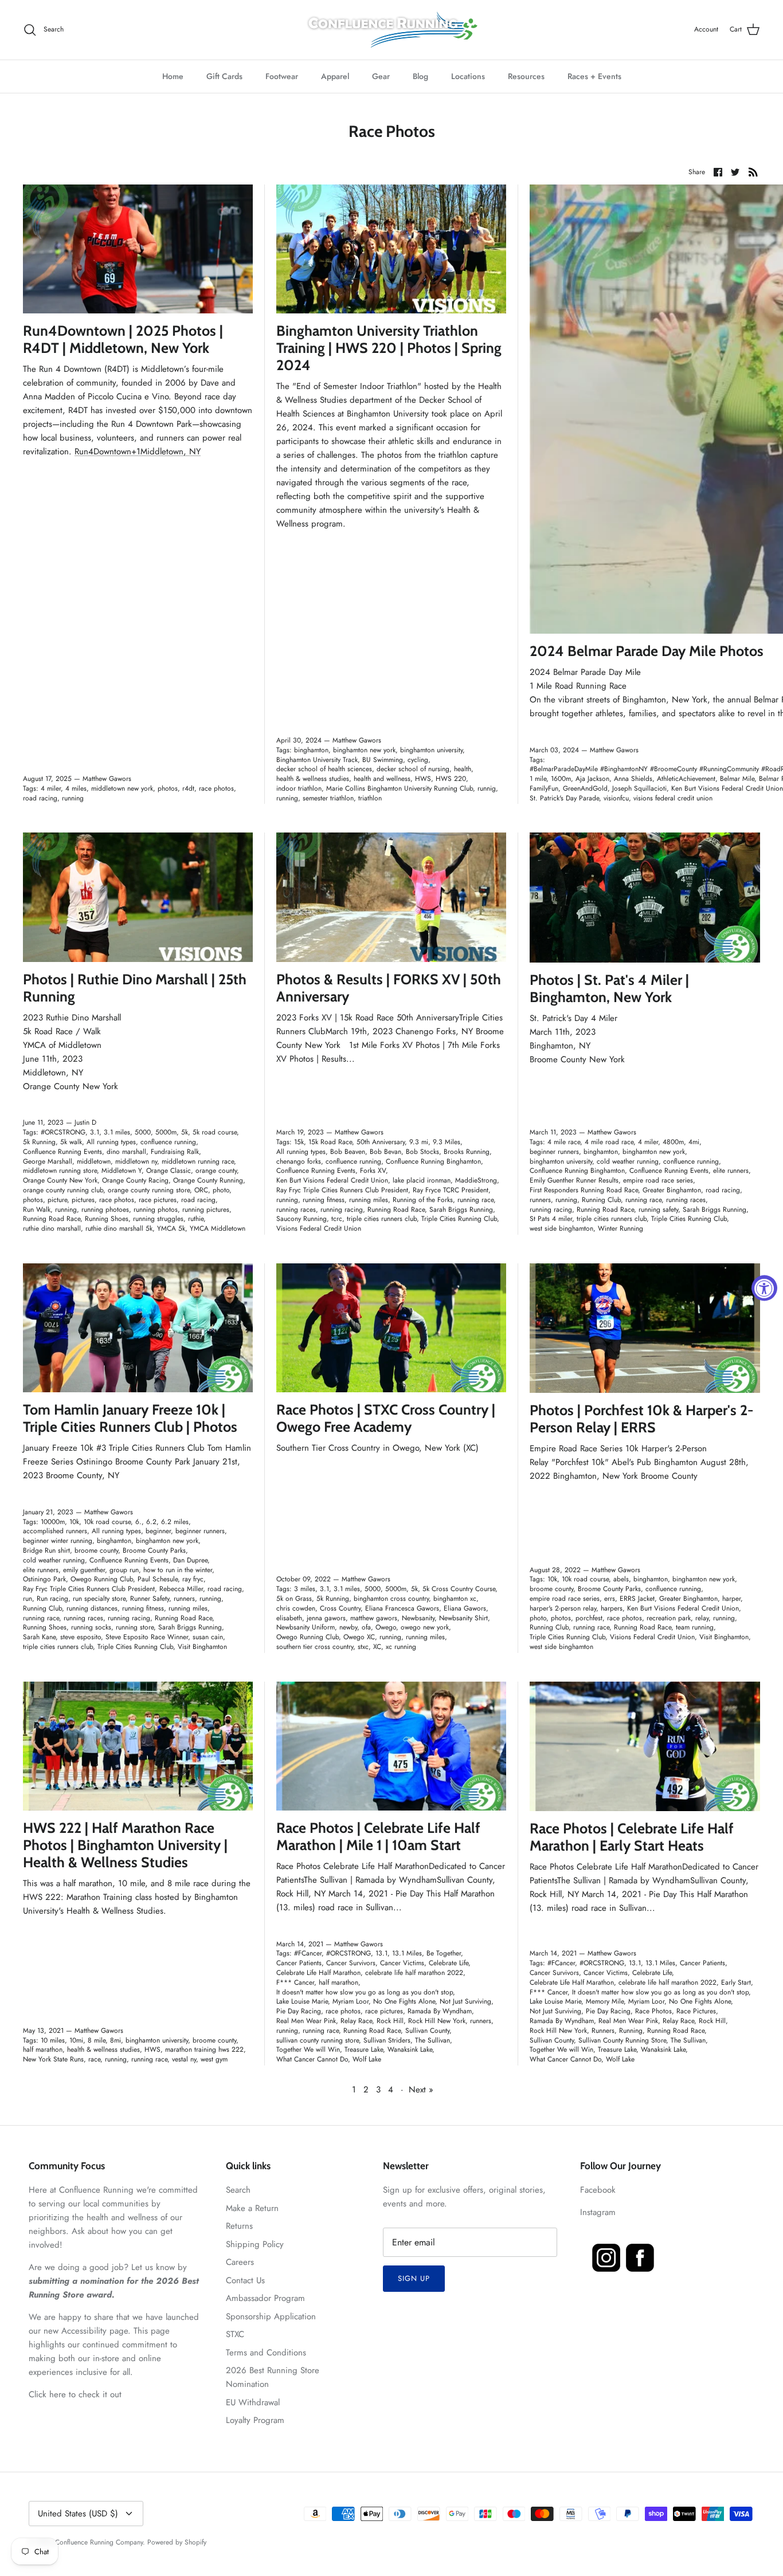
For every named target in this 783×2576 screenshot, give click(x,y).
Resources (526, 76)
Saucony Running (302, 1219)
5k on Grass (294, 1599)
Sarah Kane (39, 1637)
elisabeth (289, 1618)
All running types (111, 1142)
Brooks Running (467, 1152)
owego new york (425, 1627)
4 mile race (564, 1142)
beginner (158, 1531)
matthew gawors (374, 1618)
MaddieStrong (476, 1180)
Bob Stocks (422, 1152)
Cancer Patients (299, 1963)
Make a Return (252, 2208)
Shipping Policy (255, 2244)
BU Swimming (383, 760)
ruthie (196, 1219)
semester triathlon (328, 798)
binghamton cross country (391, 1599)
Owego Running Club (102, 1579)
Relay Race (356, 2021)
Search (238, 2190)
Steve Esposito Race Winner (147, 1637)
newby (348, 1627)
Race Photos (653, 2011)
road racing (40, 798)
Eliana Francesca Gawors (402, 1608)
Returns (239, 2226)
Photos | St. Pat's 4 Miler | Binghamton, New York (609, 988)
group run (124, 1570)
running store (135, 1627)
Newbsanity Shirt (463, 1618)
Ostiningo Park (44, 1579)
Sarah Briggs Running (461, 1210)
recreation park (669, 1618)
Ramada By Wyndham (440, 2011)
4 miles (76, 788)
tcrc (337, 1219)
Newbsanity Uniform (306, 1627)
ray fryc (193, 1579)
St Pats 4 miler (551, 1219)
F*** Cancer (295, 1982)
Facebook (598, 2190)
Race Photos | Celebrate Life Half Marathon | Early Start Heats (632, 1837)
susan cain (208, 1637)
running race (475, 1200)
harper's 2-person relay (563, 1608)
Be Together (444, 1953)
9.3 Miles (447, 1142)
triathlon (370, 798)
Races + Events (594, 76)
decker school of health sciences (324, 769)
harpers (612, 1608)
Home (173, 76)
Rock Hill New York (437, 2021)
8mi (116, 2040)
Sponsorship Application (271, 2316)
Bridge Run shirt (46, 1550)
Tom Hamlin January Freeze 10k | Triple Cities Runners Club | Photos (130, 1418)
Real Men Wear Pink (306, 2021)
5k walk (71, 1142)
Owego (386, 1627)
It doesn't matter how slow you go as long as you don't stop (365, 1992)
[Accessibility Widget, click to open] (764, 1288)
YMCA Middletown (218, 1228)
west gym (214, 2059)
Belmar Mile (737, 779)
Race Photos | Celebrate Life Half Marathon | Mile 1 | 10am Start (378, 1836)
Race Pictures (696, 2011)
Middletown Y (122, 1171)
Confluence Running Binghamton (433, 1161)
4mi (694, 1142)
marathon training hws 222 (204, 2049)
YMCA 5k (171, 1228)
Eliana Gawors (465, 1608)
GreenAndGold (585, 788)
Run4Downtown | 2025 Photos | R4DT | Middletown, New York (123, 339)
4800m (673, 1142)
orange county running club (63, 1190)
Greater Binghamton (672, 1190)
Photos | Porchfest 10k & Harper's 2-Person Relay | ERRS (641, 1419)
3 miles (305, 1589)
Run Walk (37, 1210)
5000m (166, 1132)
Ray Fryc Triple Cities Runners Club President (342, 1190)
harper (731, 1599)
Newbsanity (418, 1618)
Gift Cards (224, 76)
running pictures (206, 1210)
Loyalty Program (255, 2420)
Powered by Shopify (177, 2542)
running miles (369, 1200)
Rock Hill (390, 2021)
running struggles (158, 1219)
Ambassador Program (265, 2298)
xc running (401, 1647)
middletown (94, 1161)
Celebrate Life (449, 1963)
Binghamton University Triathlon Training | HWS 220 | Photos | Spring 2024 (389, 348)
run (28, 1599)
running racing (342, 1210)
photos (168, 788)
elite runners (731, 1171)
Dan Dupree (190, 1560)
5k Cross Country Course (459, 1589)
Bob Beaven (348, 1152)
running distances (92, 1608)
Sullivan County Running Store (622, 2040)
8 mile (97, 2040)
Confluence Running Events (62, 1152)
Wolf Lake (367, 2059)
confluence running (168, 1142)
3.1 (95, 1132)
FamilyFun (544, 788)
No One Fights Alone (404, 2001)
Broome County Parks (154, 1550)
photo (221, 1190)
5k (185, 1132)
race (94, 2059)
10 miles (53, 2040)
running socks (91, 1627)
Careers (240, 2262)
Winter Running (620, 1228)
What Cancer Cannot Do (312, 2059)
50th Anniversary (381, 1142)
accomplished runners (55, 1531)
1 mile (538, 779)
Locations (468, 76)
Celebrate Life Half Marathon (318, 1973)
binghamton (311, 750)
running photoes (105, 1210)
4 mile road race (609, 1142)
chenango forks (299, 1161)
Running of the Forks (423, 1200)
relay (702, 1618)
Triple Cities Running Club (459, 1219)
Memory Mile (605, 2001)
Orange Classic (169, 1171)
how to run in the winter (178, 1570)
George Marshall (48, 1161)
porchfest (589, 1618)
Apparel (335, 76)
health (463, 769)
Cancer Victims (402, 1963)
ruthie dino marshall (52, 1228)
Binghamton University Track (317, 760)
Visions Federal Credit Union (319, 1228)
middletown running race (198, 1161)
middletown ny (136, 1161)
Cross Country (340, 1608)
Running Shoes (107, 1219)
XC (377, 1647)
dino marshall (126, 1152)
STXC (235, 2334)
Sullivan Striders (387, 2040)
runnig (487, 788)
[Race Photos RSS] (753, 171)
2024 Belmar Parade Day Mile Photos (647, 651)
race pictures (158, 1200)
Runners (603, 2031)
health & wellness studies (313, 779)
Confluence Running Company (99, 2542)
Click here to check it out (75, 2394)
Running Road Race (52, 1219)
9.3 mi (419, 1142)
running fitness (324, 1200)
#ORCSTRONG (63, 1132)
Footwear (282, 76)
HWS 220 (451, 779)
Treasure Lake (364, 2049)
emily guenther (84, 1570)
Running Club (601, 1200)
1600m (561, 779)
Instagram (598, 2212)
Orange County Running (208, 1180)
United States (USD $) (78, 2514)
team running (695, 1627)
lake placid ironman (422, 1180)
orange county (216, 1171)
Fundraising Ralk (175, 1152)
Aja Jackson (592, 779)
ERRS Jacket (637, 1599)
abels (621, 1579)
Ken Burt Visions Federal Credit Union (332, 1180)
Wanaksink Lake (410, 2049)
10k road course (107, 1522)
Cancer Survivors (351, 1963)
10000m (53, 1522)
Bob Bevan (385, 1152)
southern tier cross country (315, 1647)
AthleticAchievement (686, 779)
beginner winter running (58, 1541)
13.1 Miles (407, 1953)
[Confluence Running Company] (391, 30)
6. (138, 1522)
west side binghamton (561, 1228)
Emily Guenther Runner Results (574, 1180)
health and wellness (382, 779)
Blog (420, 76)
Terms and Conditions (266, 2353)
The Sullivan (432, 2040)
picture (57, 1200)
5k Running (39, 1142)
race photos (216, 788)
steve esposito (81, 1637)
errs (610, 1599)
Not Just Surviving (465, 2001)
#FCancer (308, 1953)
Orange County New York (60, 1180)
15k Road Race (330, 1142)
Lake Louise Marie (302, 2001)
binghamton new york (364, 750)
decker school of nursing (413, 769)
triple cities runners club (382, 1219)
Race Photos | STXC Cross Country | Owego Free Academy (386, 1418)
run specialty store (99, 1599)
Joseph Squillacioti (639, 788)
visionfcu (616, 798)
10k (74, 1522)
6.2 (151, 1522)
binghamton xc (455, 1599)
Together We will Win (308, 2049)
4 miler (51, 788)
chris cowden (296, 1608)
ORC (201, 1190)
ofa (366, 1627)
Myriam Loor (351, 2001)
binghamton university (431, 750)
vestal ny (184, 2059)
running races (296, 1210)
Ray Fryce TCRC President (451, 1190)
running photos (156, 1210)
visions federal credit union (673, 798)
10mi (76, 2040)
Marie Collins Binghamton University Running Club (400, 788)
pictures (83, 1200)
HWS (423, 779)
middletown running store (60, 1171)
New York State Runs (53, 2059)
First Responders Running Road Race (584, 1190)
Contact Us (245, 2280)
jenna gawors (326, 1618)
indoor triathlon (299, 788)
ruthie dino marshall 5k (119, 1228)
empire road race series (658, 1180)
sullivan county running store (318, 2040)
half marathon (43, 2049)
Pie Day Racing (299, 2011)
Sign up (414, 2278)
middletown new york (122, 788)
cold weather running (628, 1161)
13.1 (381, 1953)
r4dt (188, 788)
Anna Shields (633, 779)
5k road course (215, 1132)
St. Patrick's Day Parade (564, 798)
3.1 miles (117, 1132)
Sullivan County (427, 2031)
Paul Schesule (158, 1579)
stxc (363, 1647)
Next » (421, 2090)
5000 (143, 1132)
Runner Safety (150, 1599)
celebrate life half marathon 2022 (414, 1973)
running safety (658, 1210)
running (73, 798)
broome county (96, 1550)
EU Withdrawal (253, 2402)
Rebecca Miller (181, 1589)
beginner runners (554, 1152)
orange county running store (149, 1190)
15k (299, 1142)
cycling (418, 760)
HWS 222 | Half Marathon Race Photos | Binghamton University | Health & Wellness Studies (125, 1845)
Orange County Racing (135, 1180)
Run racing (52, 1599)
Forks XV (373, 1171)
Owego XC (359, 1637)
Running (631, 2031)
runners (540, 1200)
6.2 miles (175, 1522)
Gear (381, 76)
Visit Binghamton (202, 1647)
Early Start (736, 1982)
